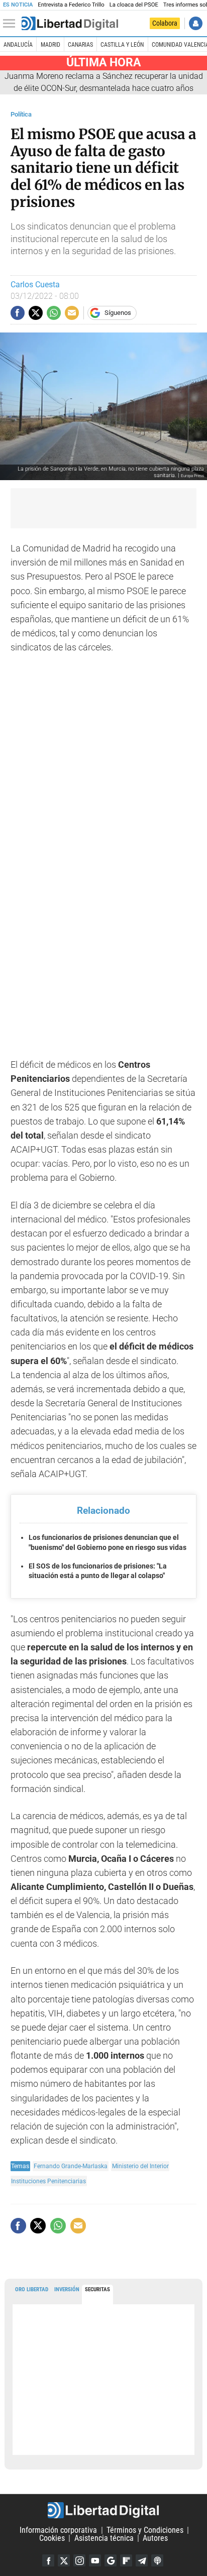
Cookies (52, 2538)
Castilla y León (122, 45)
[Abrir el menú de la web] (12, 24)
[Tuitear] (36, 313)
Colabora (165, 23)
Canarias (80, 45)
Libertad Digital (103, 2510)
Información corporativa (58, 2530)
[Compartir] (18, 313)
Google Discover (111, 2560)
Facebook (48, 2560)
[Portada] (70, 24)
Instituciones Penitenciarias (48, 2181)
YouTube (95, 2560)
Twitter (64, 2560)
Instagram (79, 2560)
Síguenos (118, 313)
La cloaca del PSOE (134, 5)
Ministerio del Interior (140, 2166)
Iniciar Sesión (196, 23)
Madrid (50, 45)
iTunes (157, 2560)
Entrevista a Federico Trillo (71, 5)
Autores (155, 2538)
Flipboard (126, 2560)
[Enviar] (54, 313)
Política (21, 114)
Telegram (142, 2560)
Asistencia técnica (104, 2538)
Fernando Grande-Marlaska (71, 2166)
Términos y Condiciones (145, 2530)
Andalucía (18, 45)
